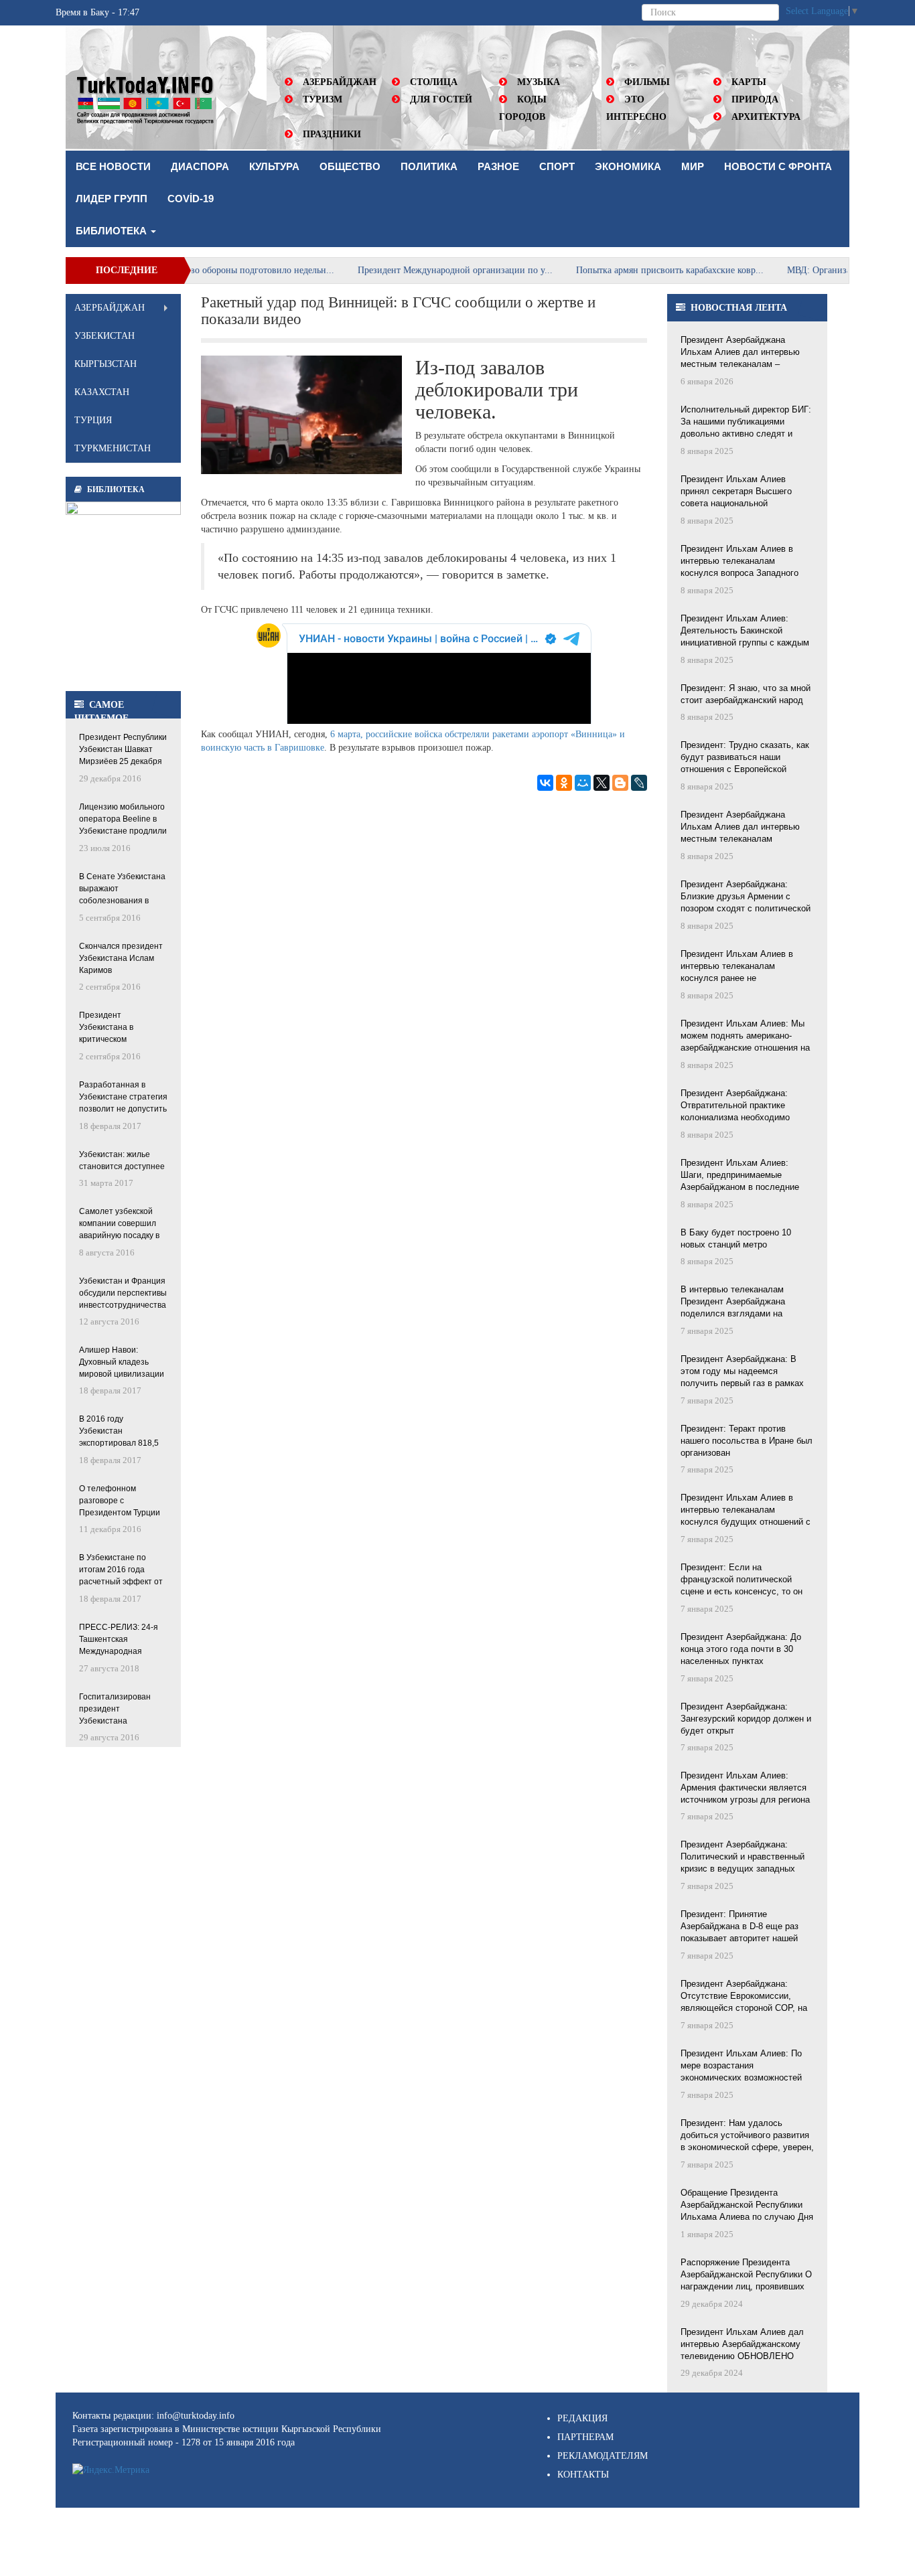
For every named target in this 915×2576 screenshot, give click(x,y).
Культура (274, 166)
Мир (693, 166)
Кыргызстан (105, 364)
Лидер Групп (112, 199)
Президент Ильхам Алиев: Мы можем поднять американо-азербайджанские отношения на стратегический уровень (745, 1037)
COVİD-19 (191, 199)
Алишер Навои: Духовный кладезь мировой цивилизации (122, 1362)
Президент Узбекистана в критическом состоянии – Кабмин (118, 1028)
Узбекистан (104, 336)
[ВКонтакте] (545, 783)
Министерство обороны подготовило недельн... (192, 270)
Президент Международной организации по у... (409, 270)
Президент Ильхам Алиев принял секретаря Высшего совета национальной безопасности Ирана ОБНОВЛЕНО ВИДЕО (736, 492)
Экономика (628, 166)
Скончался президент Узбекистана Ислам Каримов (121, 958)
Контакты (583, 2475)
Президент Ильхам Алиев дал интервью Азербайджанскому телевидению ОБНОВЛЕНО (742, 2344)
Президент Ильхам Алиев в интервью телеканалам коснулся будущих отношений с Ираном (746, 1511)
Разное (498, 166)
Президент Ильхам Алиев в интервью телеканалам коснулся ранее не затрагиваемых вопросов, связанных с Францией (737, 967)
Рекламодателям (603, 2456)
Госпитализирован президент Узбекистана (115, 1709)
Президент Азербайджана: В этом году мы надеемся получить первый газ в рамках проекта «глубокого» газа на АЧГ (747, 1372)
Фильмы (647, 82)
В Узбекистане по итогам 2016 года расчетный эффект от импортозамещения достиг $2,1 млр (121, 1571)
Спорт (557, 166)
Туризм (323, 99)
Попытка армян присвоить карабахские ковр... (624, 270)
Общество (350, 166)
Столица (434, 82)
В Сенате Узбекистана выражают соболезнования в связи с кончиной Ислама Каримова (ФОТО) (122, 890)
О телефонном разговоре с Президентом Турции (120, 1501)
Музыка (539, 82)
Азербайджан (340, 82)
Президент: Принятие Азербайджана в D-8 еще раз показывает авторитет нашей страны (740, 1927)
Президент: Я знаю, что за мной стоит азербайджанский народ (746, 694)
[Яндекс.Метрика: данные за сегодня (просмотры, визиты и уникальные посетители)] (111, 2470)
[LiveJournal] (639, 783)
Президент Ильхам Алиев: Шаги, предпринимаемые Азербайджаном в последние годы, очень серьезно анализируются (740, 1176)
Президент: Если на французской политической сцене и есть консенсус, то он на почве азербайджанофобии (742, 1580)
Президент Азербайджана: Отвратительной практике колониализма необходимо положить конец (735, 1106)
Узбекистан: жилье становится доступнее (122, 1160)
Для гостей (441, 99)
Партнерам (585, 2437)
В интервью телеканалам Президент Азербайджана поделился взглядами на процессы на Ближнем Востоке (744, 1302)
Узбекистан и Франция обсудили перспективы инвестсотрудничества (123, 1293)
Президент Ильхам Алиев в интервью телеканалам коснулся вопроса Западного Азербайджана (740, 562)
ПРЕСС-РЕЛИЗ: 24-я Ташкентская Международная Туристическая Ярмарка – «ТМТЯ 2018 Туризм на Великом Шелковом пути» (119, 1640)
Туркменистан (113, 448)
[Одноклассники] (564, 783)
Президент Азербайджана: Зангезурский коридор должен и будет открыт (746, 1719)
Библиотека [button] (113, 231)
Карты (749, 82)
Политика (429, 166)
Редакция (582, 2418)
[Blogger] (620, 783)
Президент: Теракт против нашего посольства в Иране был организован (747, 1441)
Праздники (332, 134)
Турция (93, 420)
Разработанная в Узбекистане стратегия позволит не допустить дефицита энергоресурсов (123, 1098)
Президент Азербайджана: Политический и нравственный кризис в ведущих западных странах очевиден (743, 1858)
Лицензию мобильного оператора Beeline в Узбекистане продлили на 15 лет (123, 820)
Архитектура (766, 117)
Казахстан (102, 392)
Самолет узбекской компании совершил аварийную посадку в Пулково (119, 1224)
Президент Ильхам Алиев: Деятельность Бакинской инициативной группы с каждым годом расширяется (745, 631)
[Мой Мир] (583, 783)
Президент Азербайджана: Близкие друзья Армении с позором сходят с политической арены (746, 897)
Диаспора (200, 166)
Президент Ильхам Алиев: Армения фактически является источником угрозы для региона (745, 1788)
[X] (602, 783)
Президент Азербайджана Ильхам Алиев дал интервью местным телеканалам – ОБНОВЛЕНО (740, 353)
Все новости (113, 166)
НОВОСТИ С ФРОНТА (778, 166)
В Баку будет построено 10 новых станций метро (736, 1238)
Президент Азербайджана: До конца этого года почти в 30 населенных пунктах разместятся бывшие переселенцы (741, 1650)
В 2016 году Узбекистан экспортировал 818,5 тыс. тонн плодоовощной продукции (119, 1432)
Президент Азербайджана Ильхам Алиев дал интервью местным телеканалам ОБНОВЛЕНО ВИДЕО (740, 828)
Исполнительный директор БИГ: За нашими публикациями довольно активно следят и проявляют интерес (746, 423)
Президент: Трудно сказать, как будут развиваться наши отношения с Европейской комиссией (745, 758)
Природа (755, 99)
